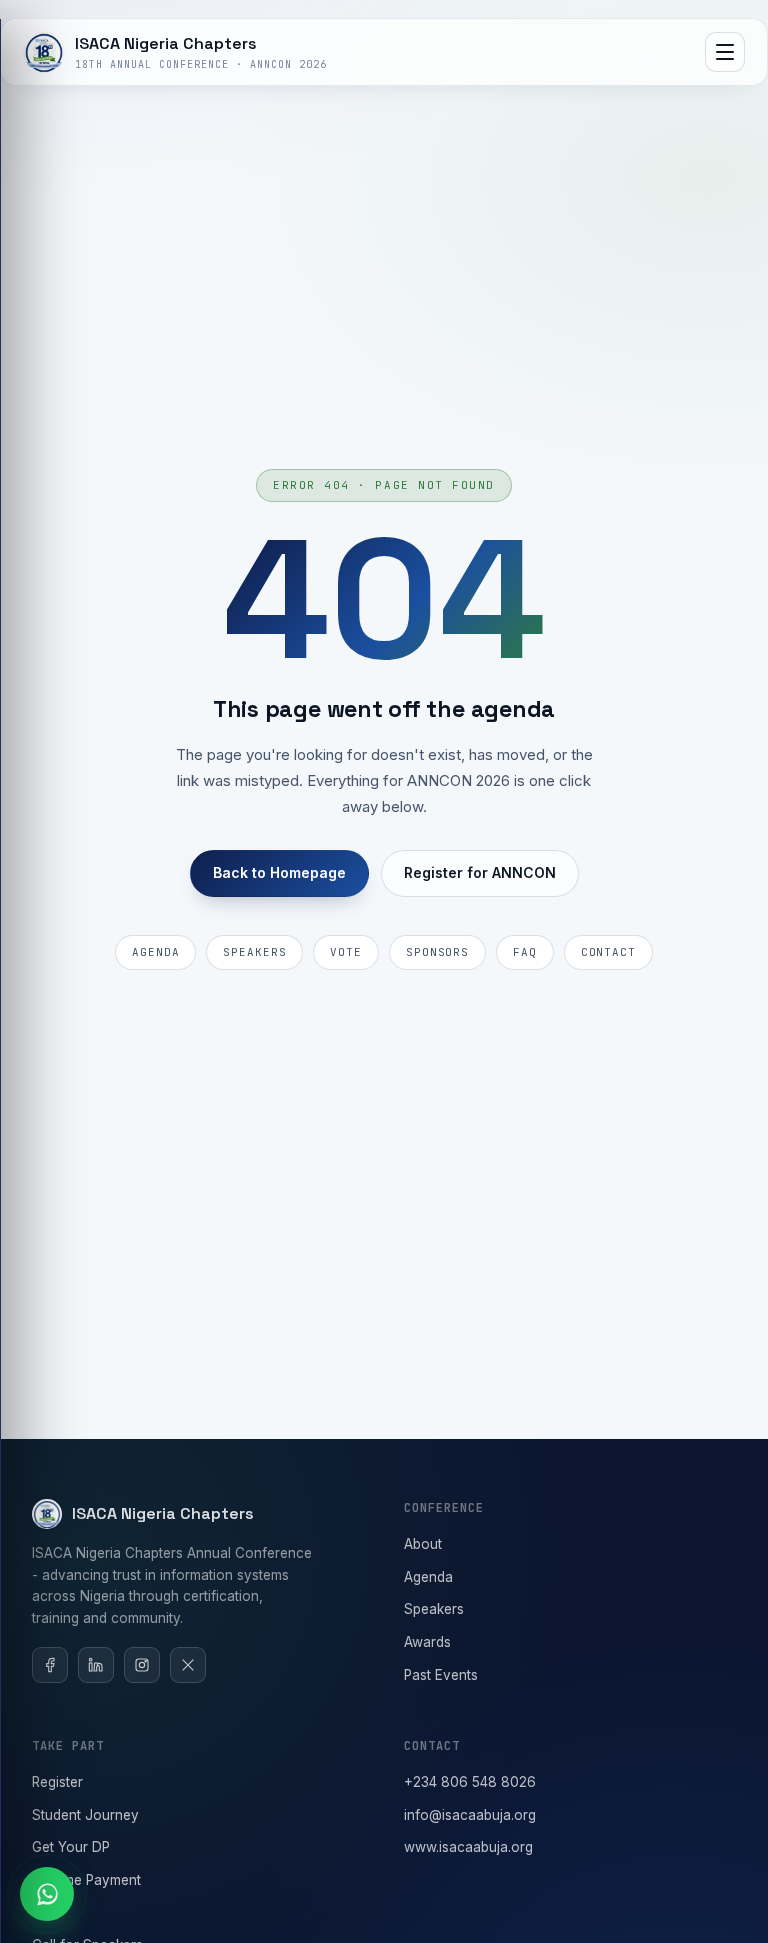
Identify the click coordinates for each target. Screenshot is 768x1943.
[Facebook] (50, 1665)
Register (57, 1782)
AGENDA (155, 952)
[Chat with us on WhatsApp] (47, 1894)
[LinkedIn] (96, 1665)
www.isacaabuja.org (468, 1847)
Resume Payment (86, 1880)
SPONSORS (437, 952)
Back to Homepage (279, 872)
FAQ (525, 952)
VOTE (346, 952)
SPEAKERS (254, 952)
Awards (427, 1642)
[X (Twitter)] (188, 1665)
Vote (46, 1913)
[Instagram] (142, 1665)
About (423, 1544)
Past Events (441, 1675)
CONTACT (608, 952)
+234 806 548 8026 (470, 1782)
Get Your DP (71, 1847)
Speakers (434, 1609)
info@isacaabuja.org (470, 1815)
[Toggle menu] (725, 52)
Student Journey (85, 1815)
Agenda (428, 1577)
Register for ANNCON (480, 872)
